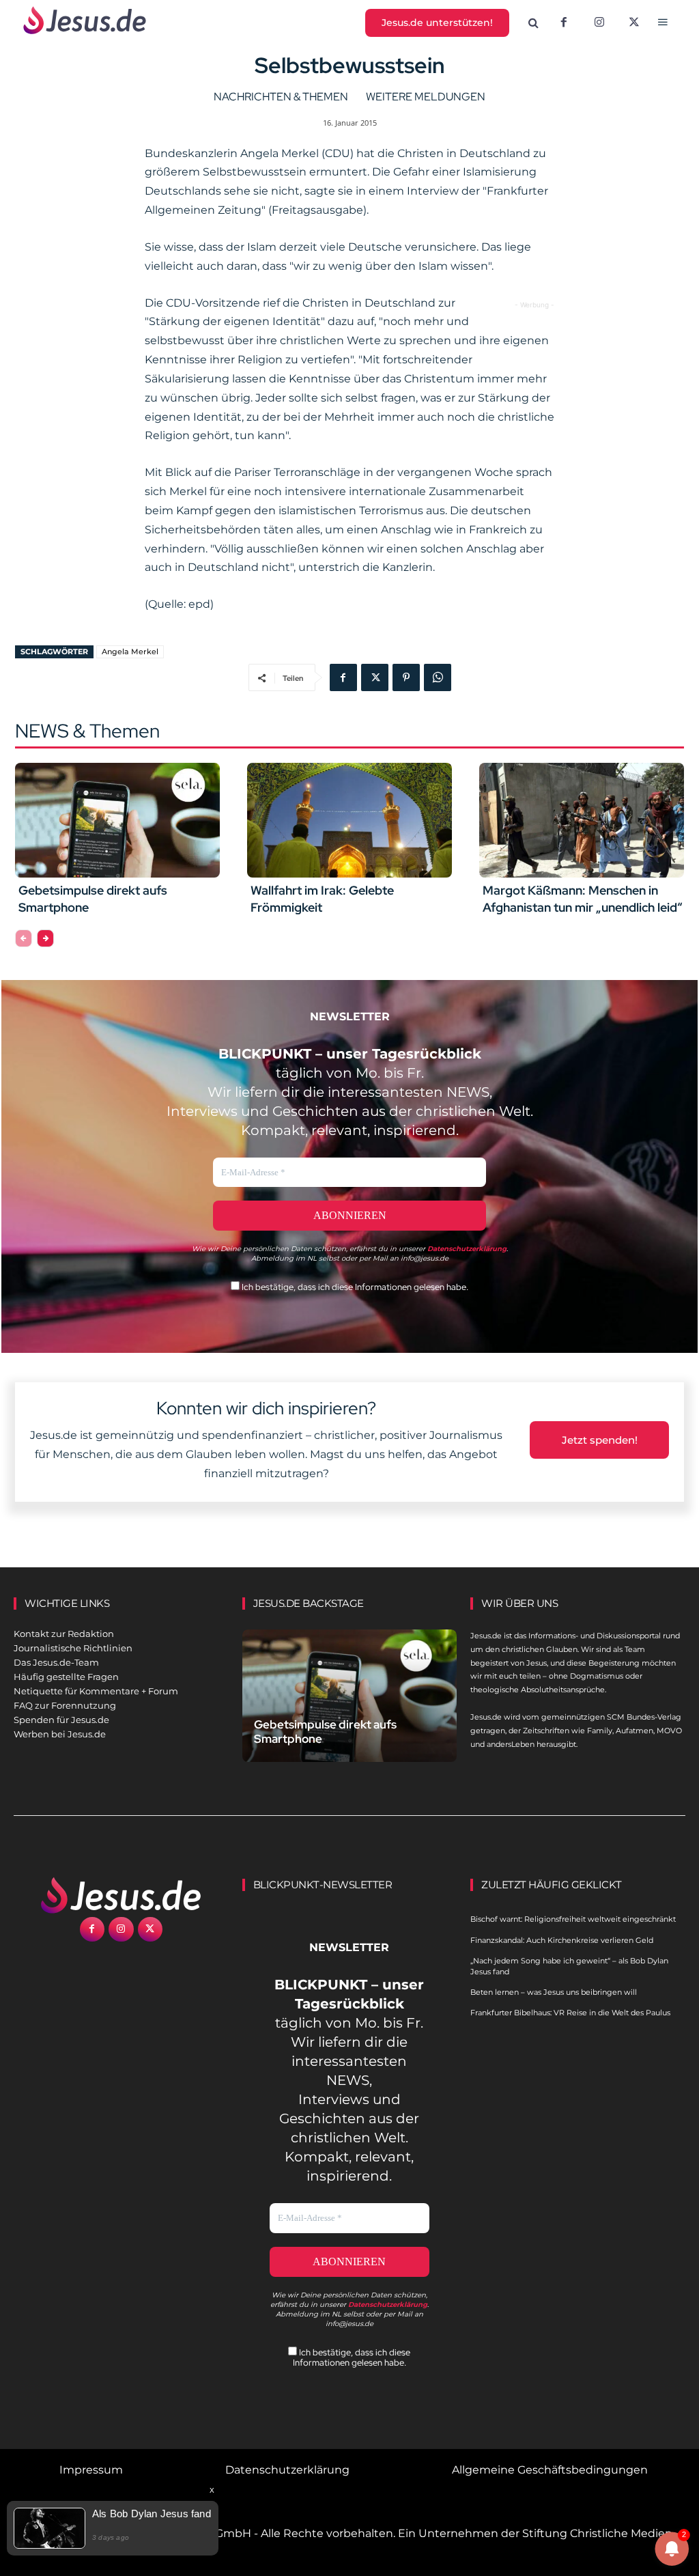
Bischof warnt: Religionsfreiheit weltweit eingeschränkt (573, 1919)
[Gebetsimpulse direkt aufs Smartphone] (117, 820)
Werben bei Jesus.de (60, 1734)
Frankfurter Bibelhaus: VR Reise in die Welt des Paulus (570, 2013)
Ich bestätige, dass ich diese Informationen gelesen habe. (354, 1287)
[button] (534, 23)
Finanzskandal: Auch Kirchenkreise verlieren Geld (562, 1940)
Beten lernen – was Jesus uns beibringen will (554, 1992)
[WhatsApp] (438, 677)
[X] (635, 23)
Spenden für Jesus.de (61, 1720)
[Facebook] (564, 23)
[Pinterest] (406, 677)
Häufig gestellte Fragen (66, 1677)
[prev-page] (24, 938)
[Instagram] (599, 23)
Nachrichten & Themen (281, 97)
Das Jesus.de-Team (56, 1662)
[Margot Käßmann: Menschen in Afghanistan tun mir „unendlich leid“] (582, 820)
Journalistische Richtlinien (73, 1648)
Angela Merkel (130, 652)
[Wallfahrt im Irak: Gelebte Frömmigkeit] (349, 820)
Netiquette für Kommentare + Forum (96, 1691)
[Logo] (121, 1895)
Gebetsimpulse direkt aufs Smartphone (325, 1732)
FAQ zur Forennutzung (65, 1705)
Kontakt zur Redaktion (64, 1634)
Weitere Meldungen (426, 97)
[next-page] (45, 938)
